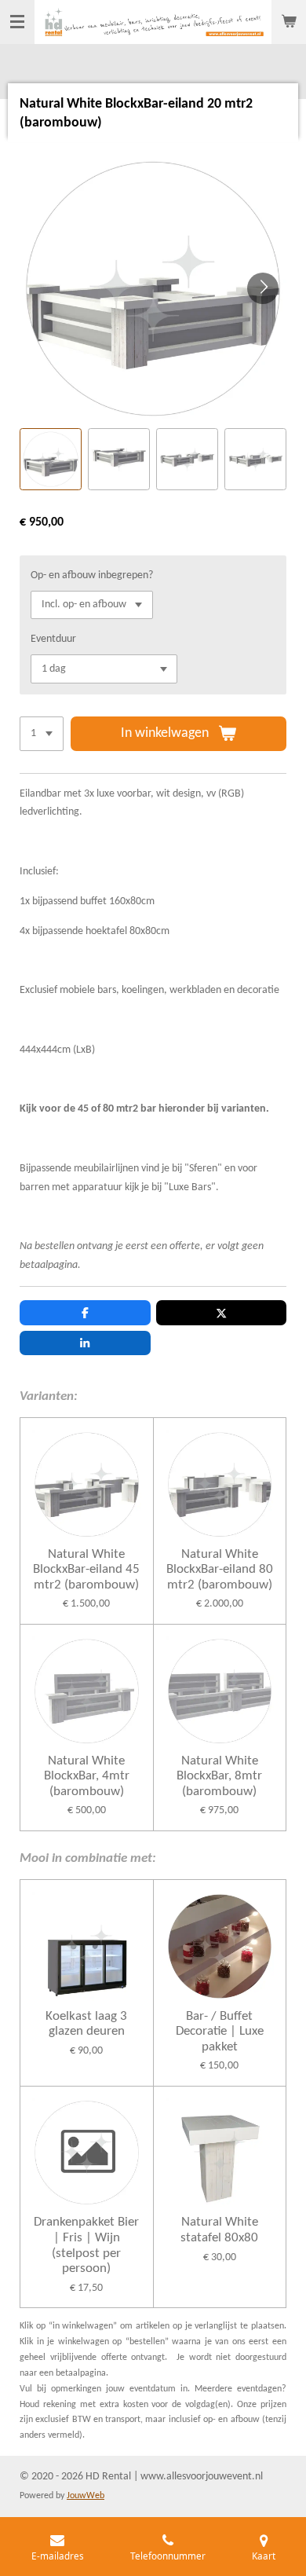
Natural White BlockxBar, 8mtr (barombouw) (219, 1776)
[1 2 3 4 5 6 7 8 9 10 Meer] (42, 734)
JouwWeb (86, 2496)
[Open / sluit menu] (17, 22)
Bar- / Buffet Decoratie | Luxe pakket (220, 2032)
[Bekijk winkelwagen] (289, 22)
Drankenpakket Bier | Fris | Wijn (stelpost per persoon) (86, 2245)
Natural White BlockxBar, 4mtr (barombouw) (87, 1776)
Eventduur (53, 639)
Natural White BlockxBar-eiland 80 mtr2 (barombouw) (220, 1570)
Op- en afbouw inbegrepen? (92, 575)
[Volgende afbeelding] (263, 288)
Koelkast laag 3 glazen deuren (86, 2024)
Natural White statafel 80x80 (219, 2230)
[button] (51, 459)
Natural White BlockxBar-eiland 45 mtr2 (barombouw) (86, 1570)
